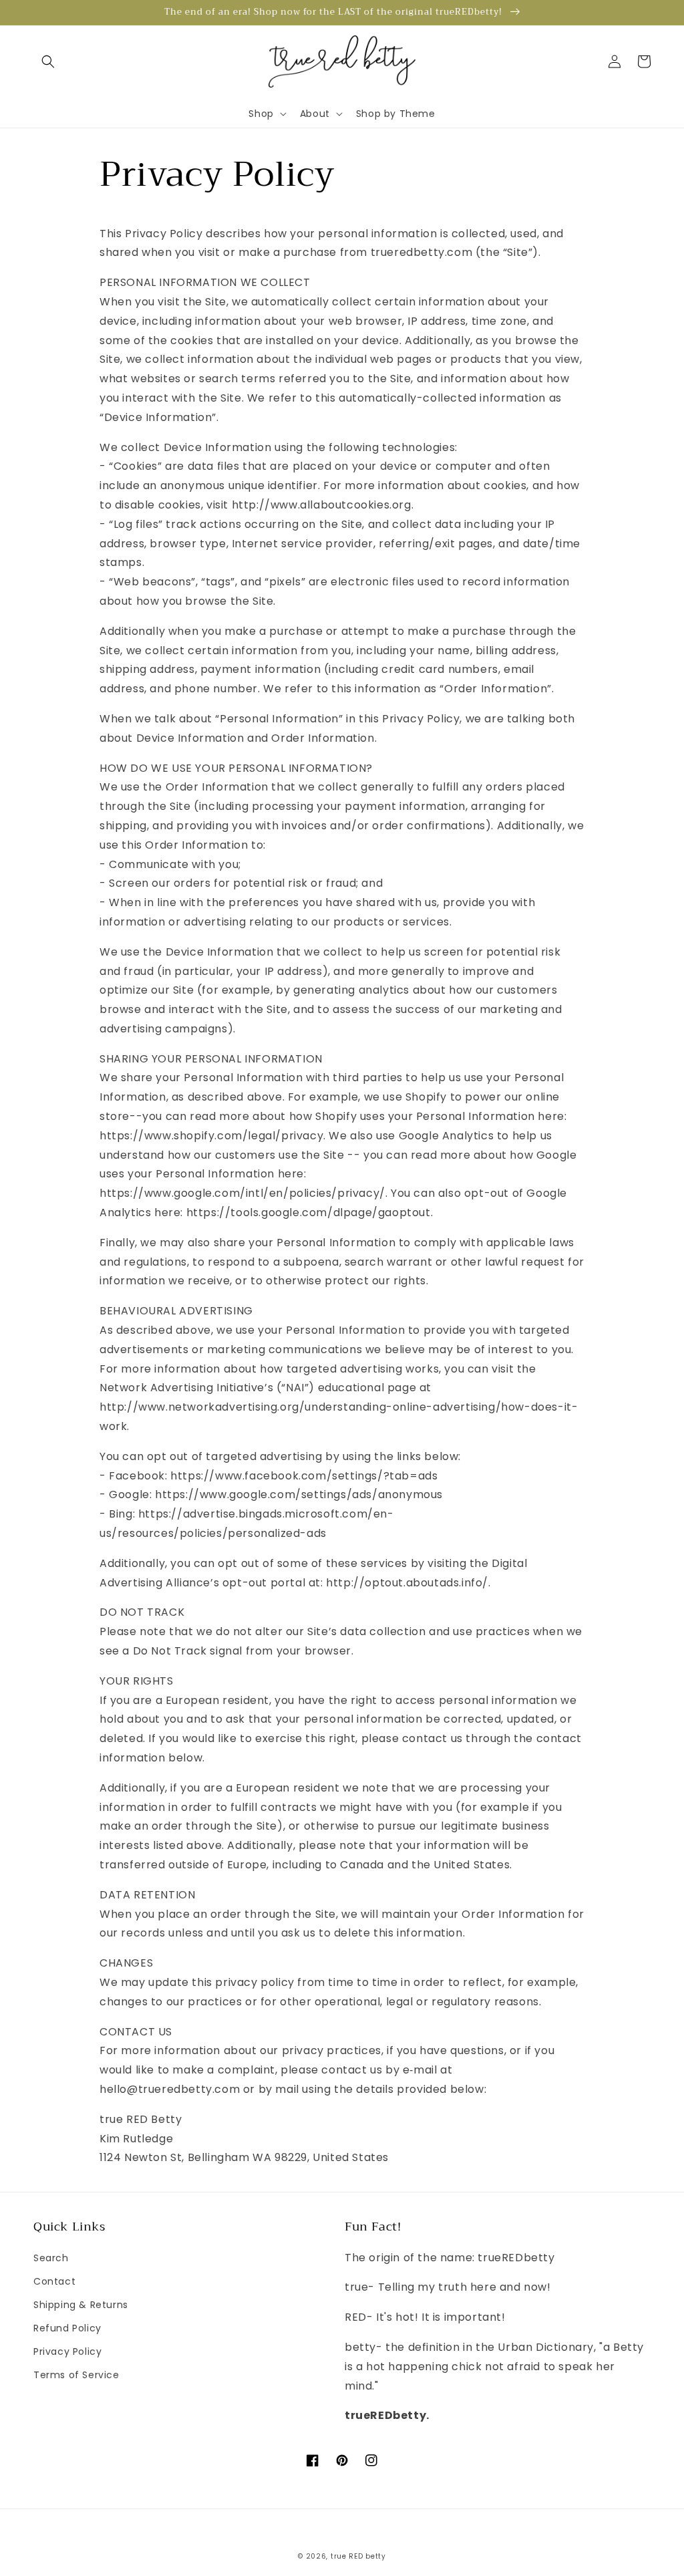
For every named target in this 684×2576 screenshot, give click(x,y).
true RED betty (358, 2556)
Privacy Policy (67, 2351)
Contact (54, 2281)
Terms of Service (76, 2375)
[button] (48, 61)
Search (51, 2258)
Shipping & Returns (81, 2305)
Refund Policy (67, 2328)
